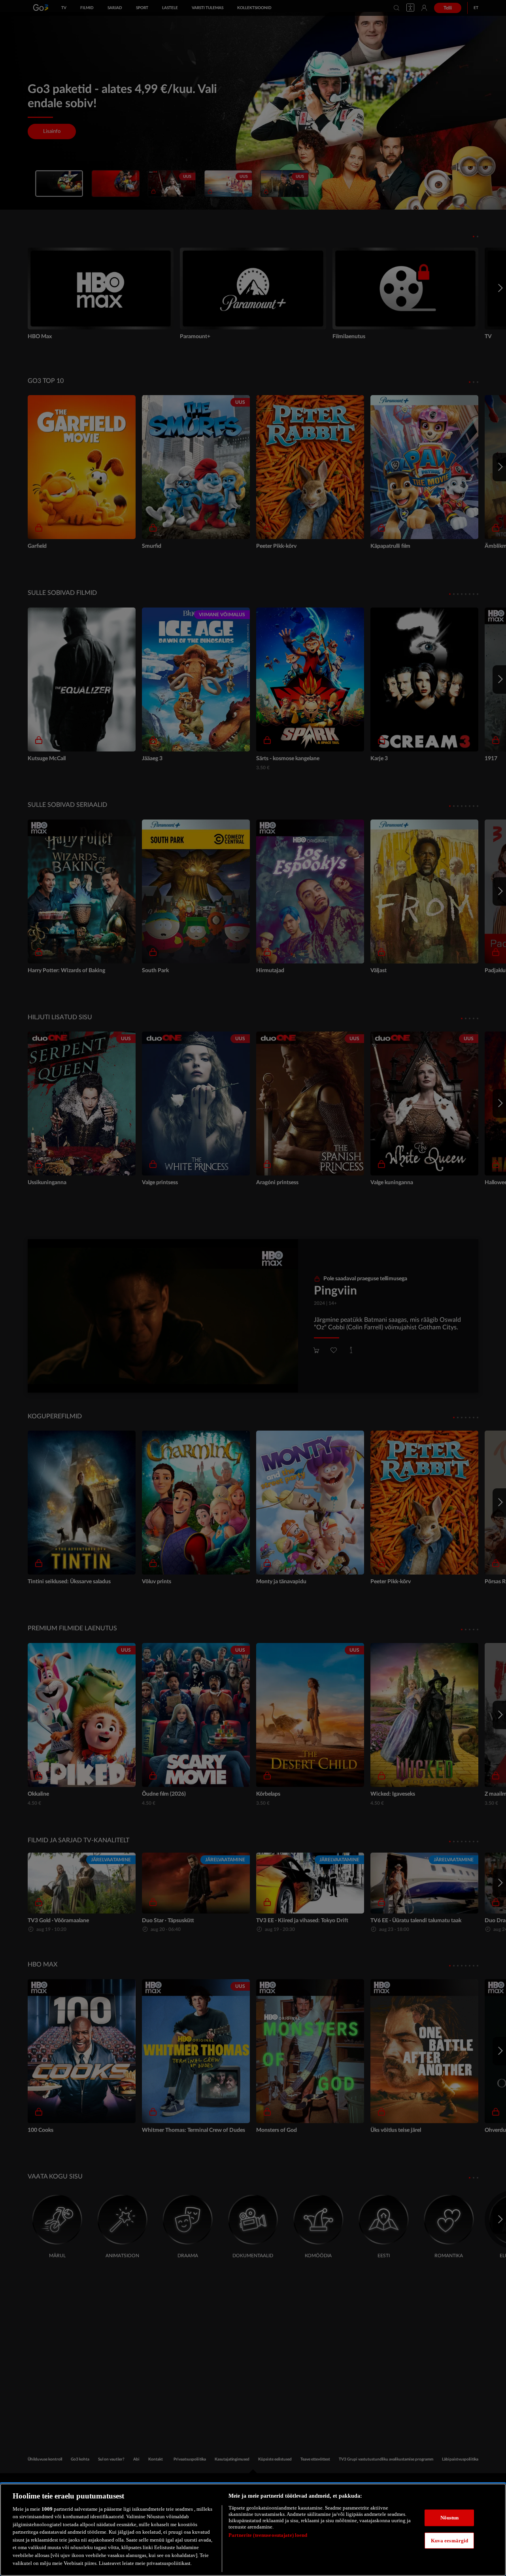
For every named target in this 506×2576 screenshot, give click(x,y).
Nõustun (450, 2518)
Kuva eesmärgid (450, 2540)
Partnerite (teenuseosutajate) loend (268, 2535)
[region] (253, 2530)
